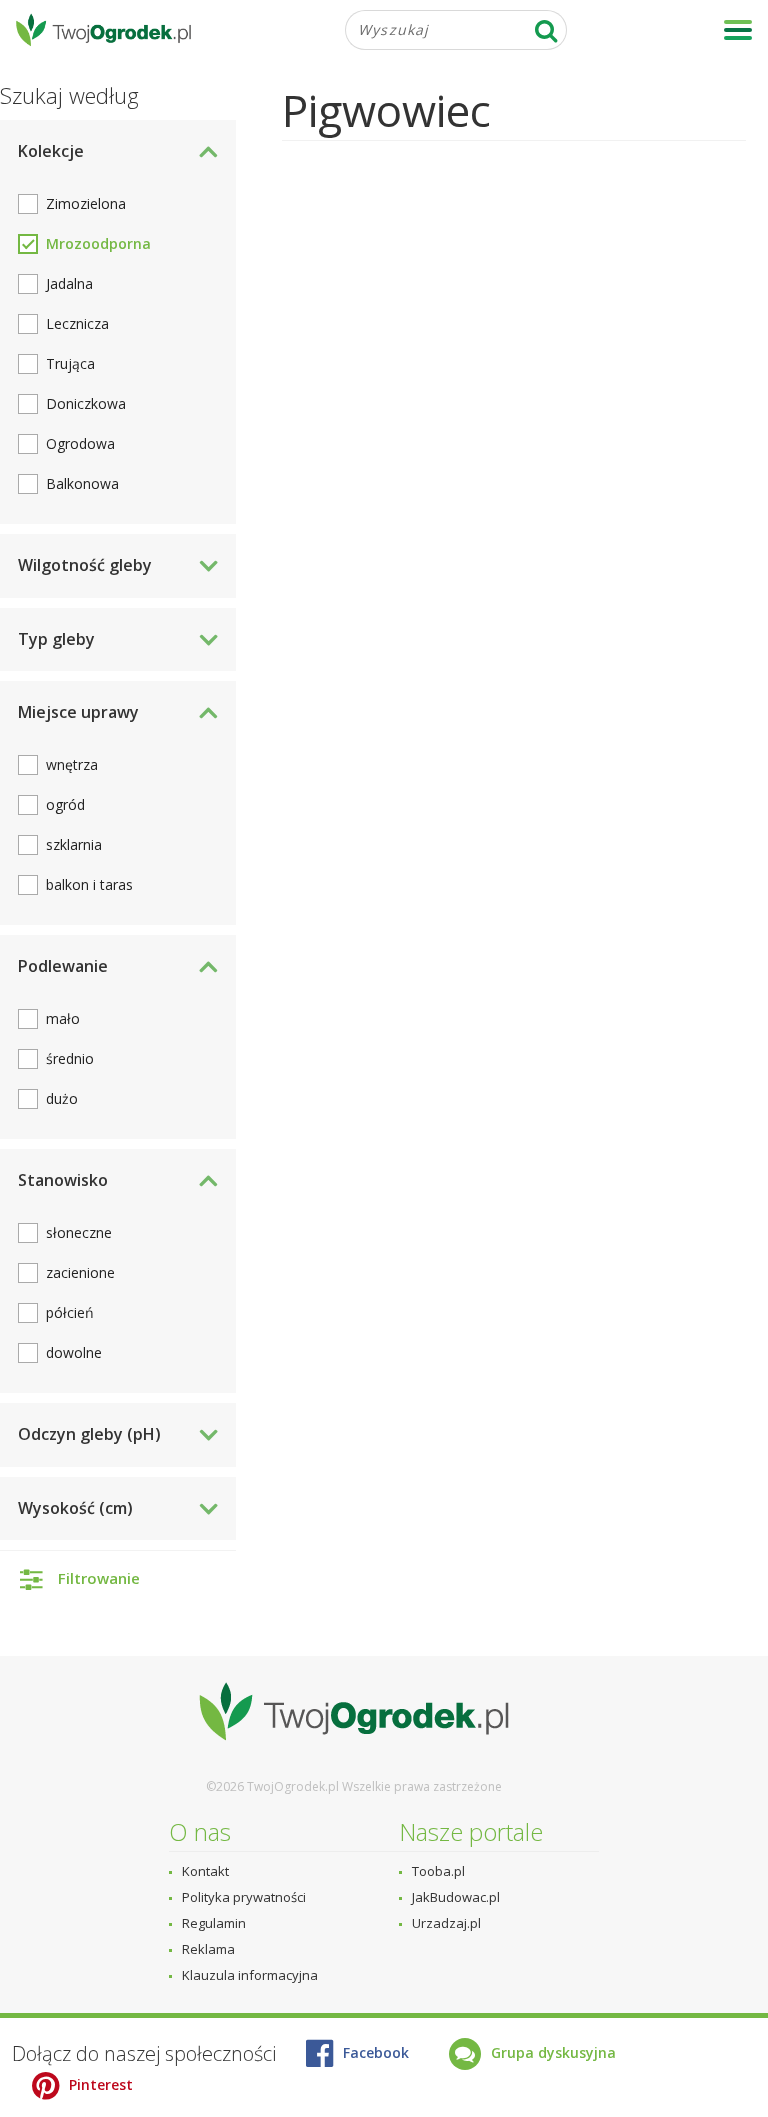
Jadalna (69, 283)
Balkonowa (82, 483)
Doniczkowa (86, 403)
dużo (62, 1098)
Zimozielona (86, 203)
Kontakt (205, 1871)
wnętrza (72, 764)
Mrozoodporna (98, 243)
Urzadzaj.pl (446, 1923)
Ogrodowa (80, 443)
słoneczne (79, 1232)
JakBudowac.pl (456, 1897)
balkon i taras (89, 884)
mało (63, 1018)
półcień (70, 1312)
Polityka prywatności (244, 1897)
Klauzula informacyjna (250, 1975)
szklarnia (74, 844)
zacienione (80, 1272)
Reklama (208, 1949)
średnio (70, 1058)
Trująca (70, 363)
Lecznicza (77, 323)
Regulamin (214, 1923)
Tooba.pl (438, 1871)
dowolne (74, 1352)
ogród (65, 804)
